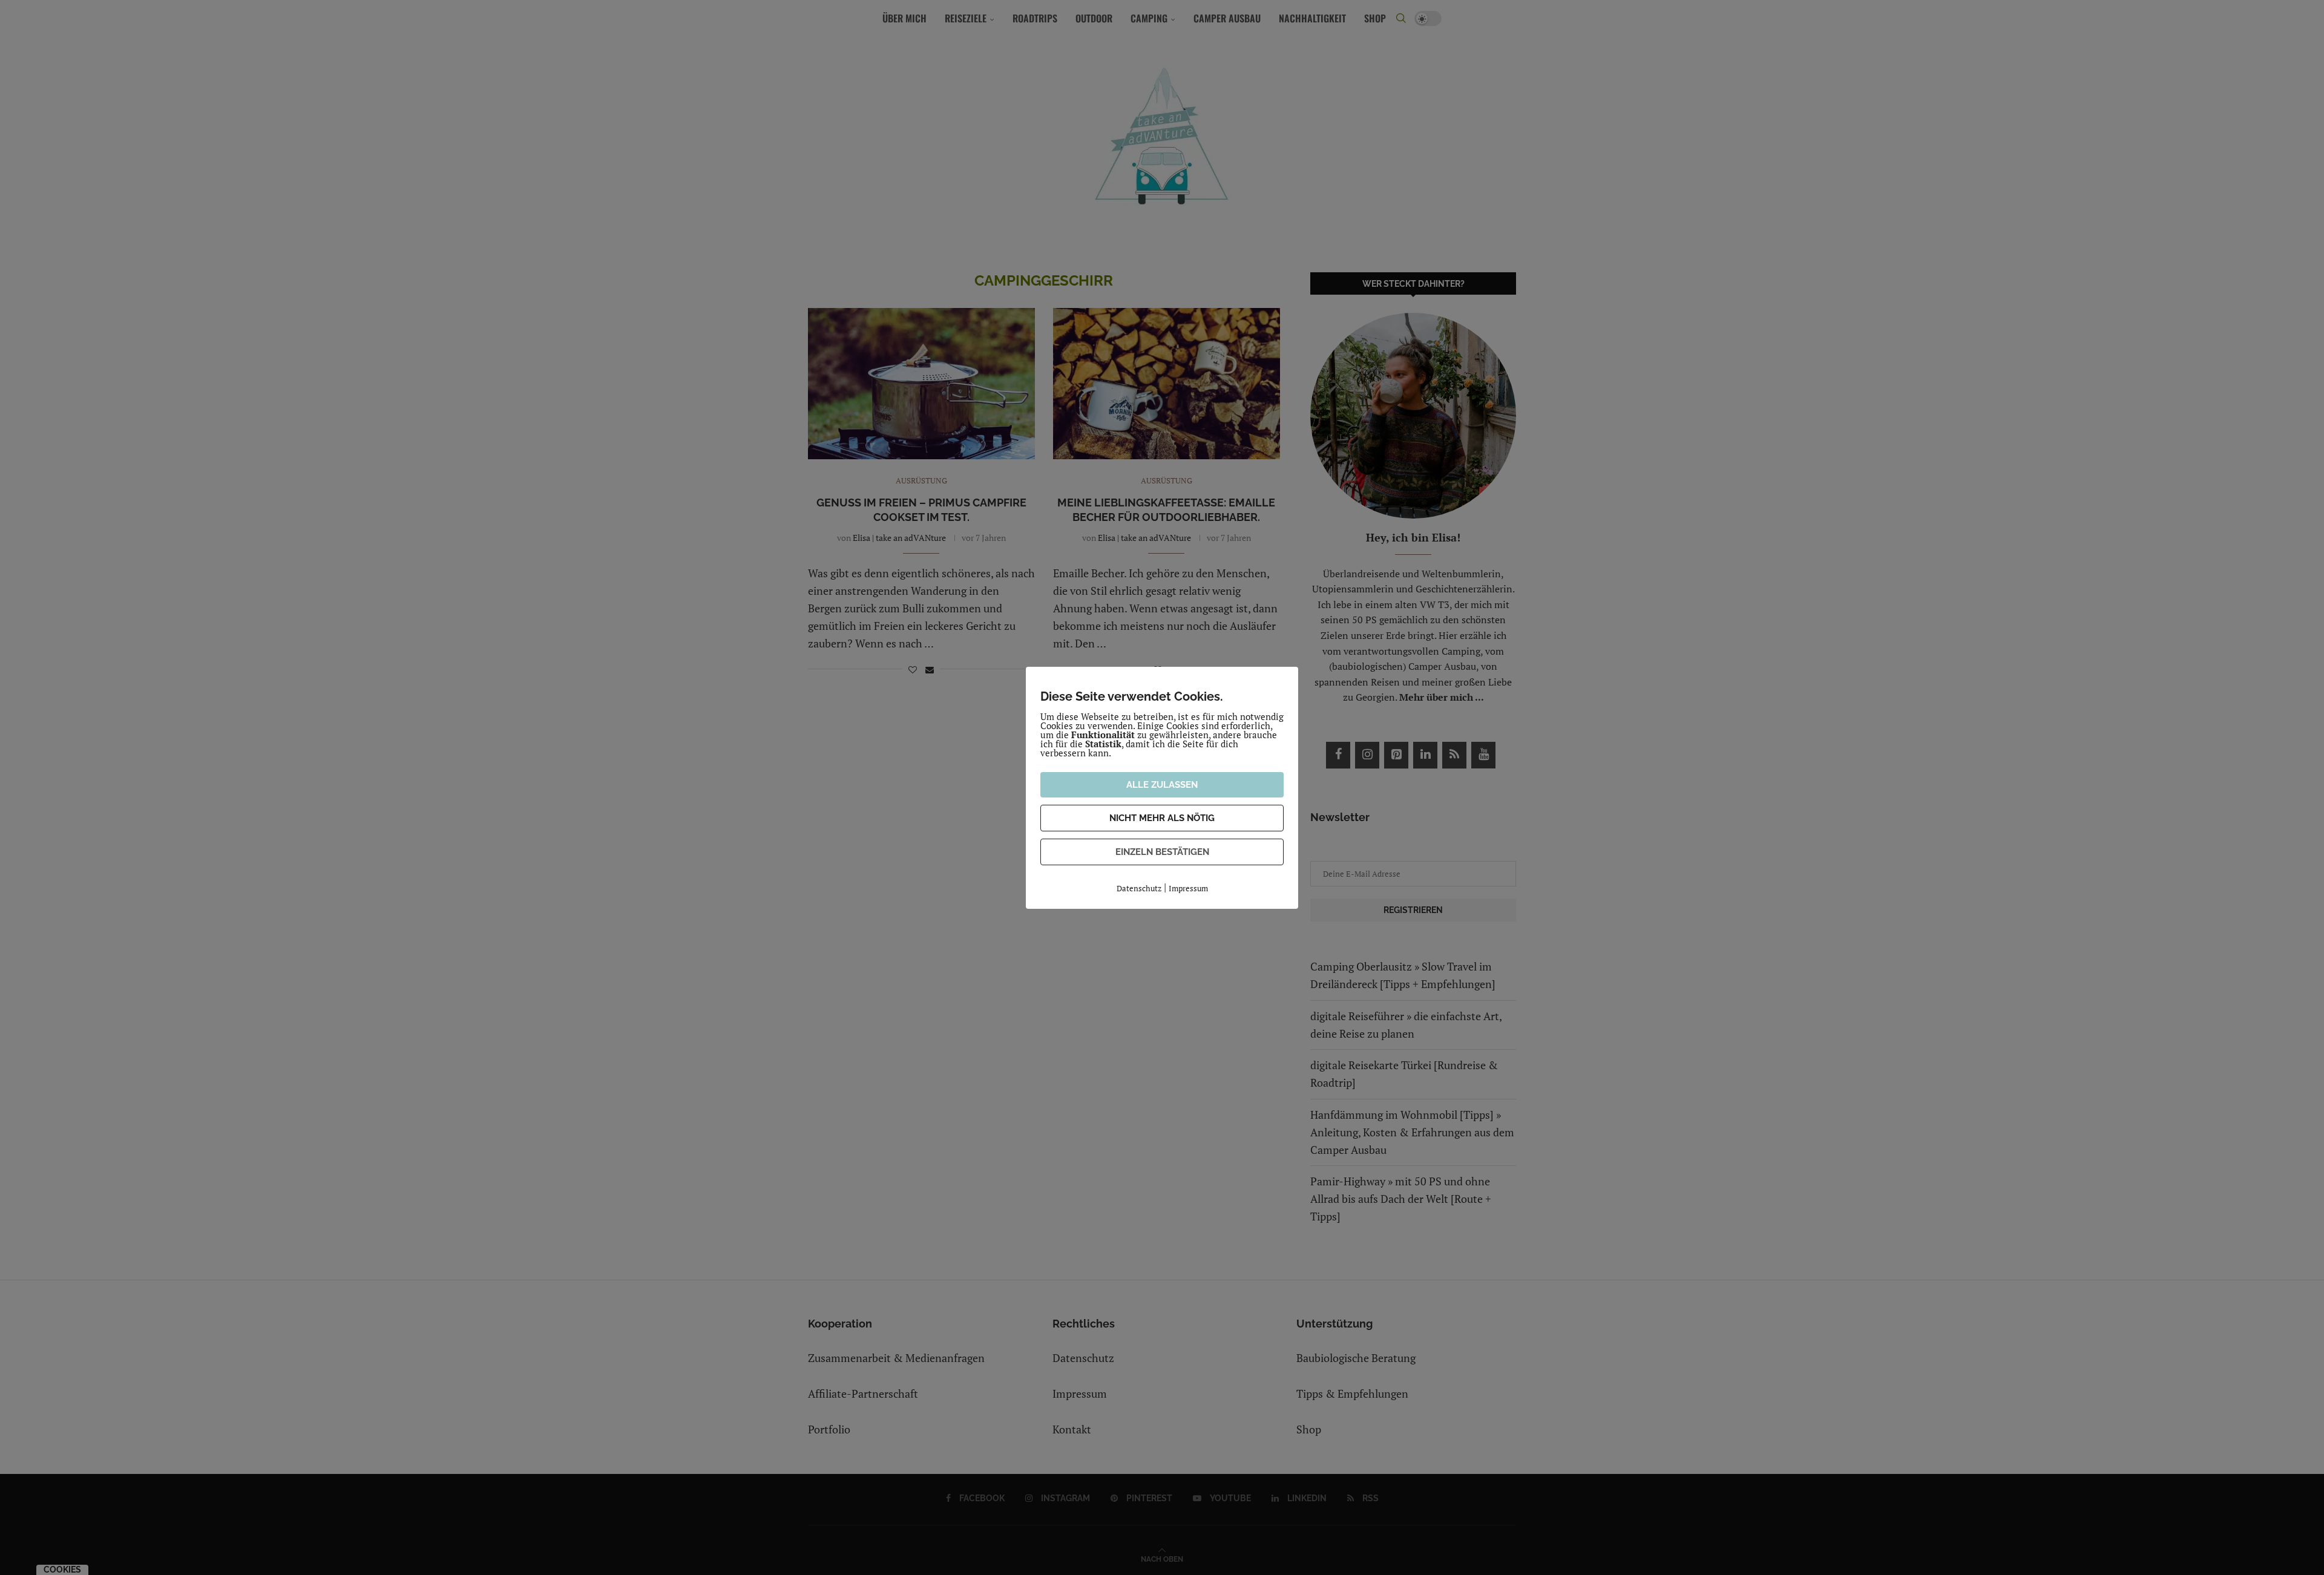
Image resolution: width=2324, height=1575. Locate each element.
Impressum (1188, 888)
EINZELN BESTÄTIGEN (1162, 852)
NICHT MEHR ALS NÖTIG (1162, 818)
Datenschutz (1139, 888)
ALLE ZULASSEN (1162, 785)
